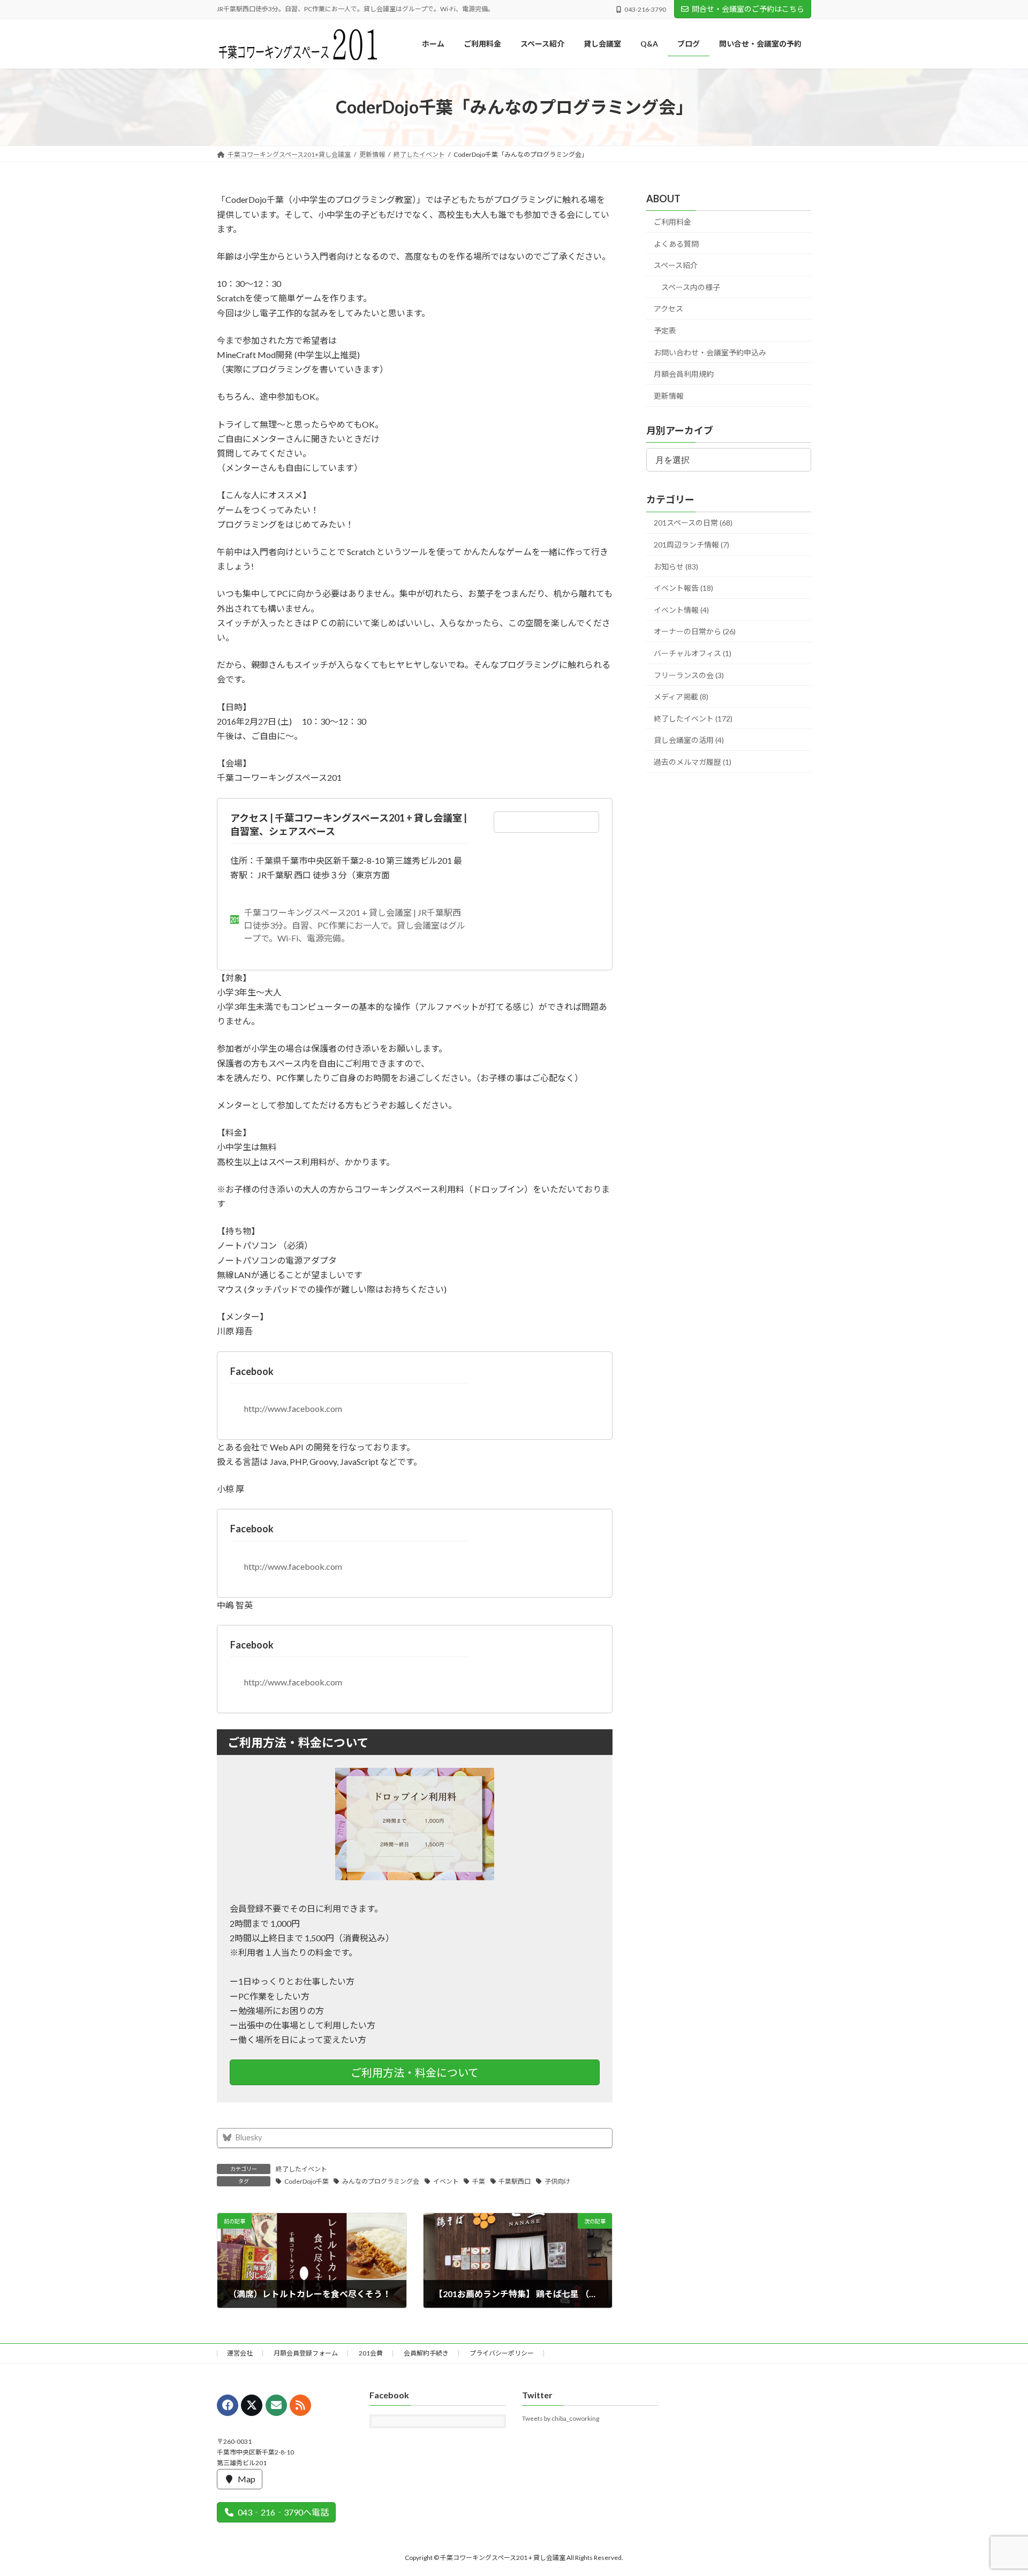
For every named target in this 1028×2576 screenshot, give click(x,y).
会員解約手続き (426, 2353)
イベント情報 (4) (681, 610)
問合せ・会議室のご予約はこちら (748, 9)
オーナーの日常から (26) (695, 632)
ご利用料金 (672, 222)
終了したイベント (301, 2169)
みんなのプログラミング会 (381, 2181)
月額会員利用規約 (684, 374)
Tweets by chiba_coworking (561, 2418)
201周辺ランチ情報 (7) (691, 545)
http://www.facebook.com (293, 1408)
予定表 (665, 330)
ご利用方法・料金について (415, 2072)
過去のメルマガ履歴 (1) (693, 762)
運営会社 (240, 2353)
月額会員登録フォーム (306, 2353)
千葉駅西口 (515, 2181)
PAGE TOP (995, 2489)
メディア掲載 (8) (681, 697)
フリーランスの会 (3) (689, 675)
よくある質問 (676, 244)
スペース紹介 (676, 266)
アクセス (668, 309)
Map (247, 2478)
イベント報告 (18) (683, 588)
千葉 (479, 2181)
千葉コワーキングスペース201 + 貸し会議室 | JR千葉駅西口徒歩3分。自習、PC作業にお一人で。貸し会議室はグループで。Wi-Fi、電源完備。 (355, 925)
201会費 (371, 2353)
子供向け (557, 2181)
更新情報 (669, 396)
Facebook (252, 1371)
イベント (446, 2181)
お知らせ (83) (676, 567)
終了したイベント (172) (693, 719)
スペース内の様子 (691, 287)
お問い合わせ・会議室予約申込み (710, 352)
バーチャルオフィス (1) (693, 653)
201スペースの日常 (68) (693, 523)
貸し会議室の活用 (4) (689, 740)
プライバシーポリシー (502, 2353)
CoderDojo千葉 (307, 2181)
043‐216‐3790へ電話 (283, 2512)
